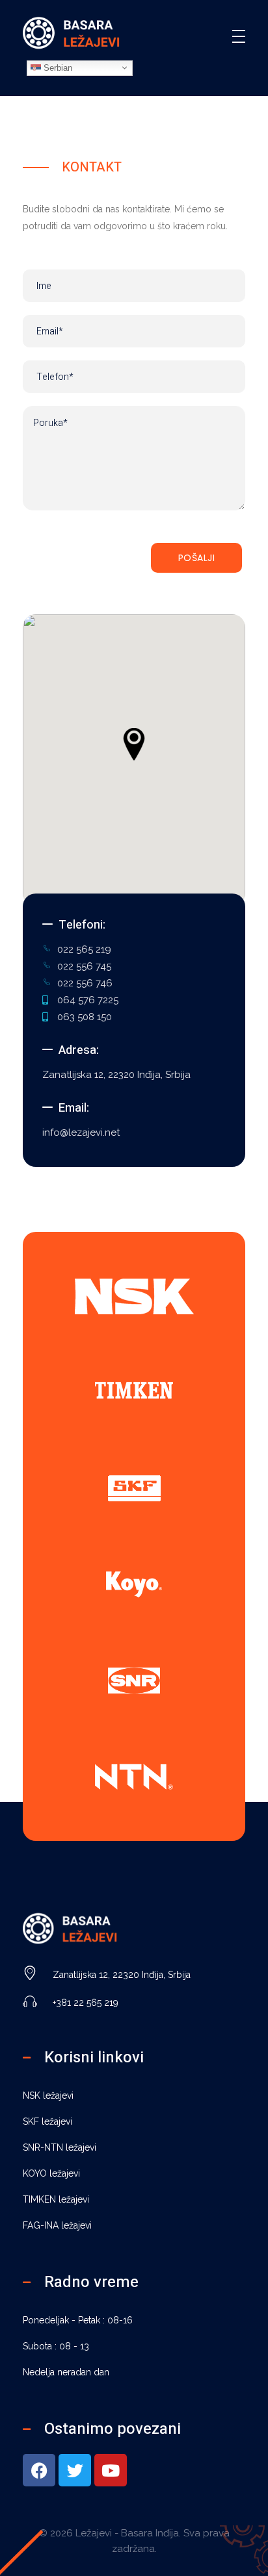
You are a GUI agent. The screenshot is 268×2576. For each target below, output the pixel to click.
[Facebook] (39, 2470)
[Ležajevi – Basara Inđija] (72, 34)
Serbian (57, 67)
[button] (134, 744)
